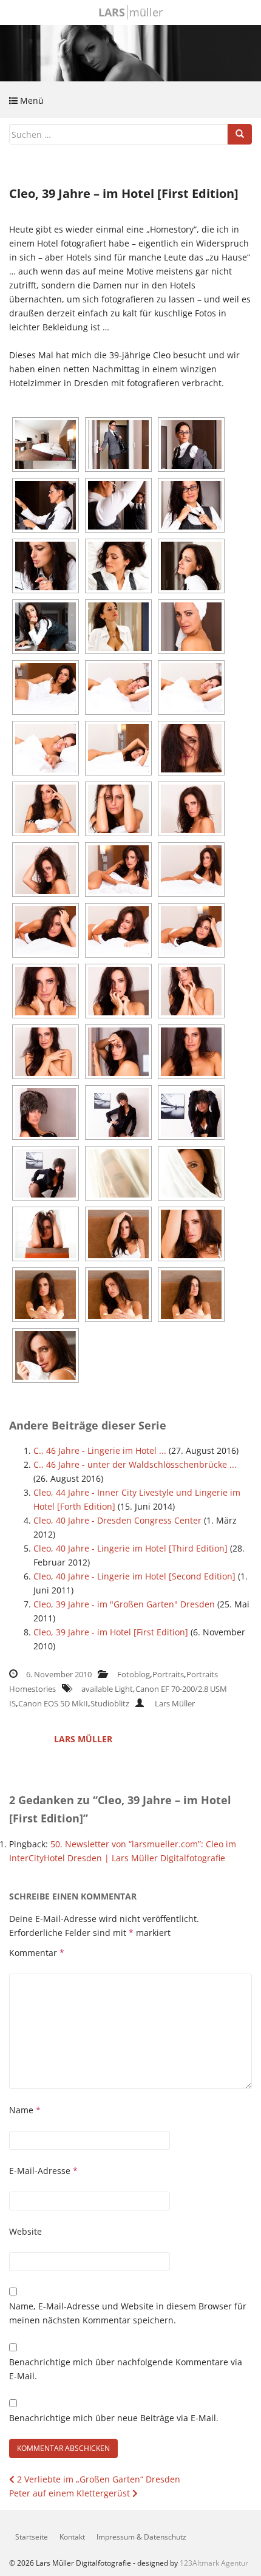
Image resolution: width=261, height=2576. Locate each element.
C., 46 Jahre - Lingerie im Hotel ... (100, 1450)
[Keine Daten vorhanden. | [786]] (46, 445)
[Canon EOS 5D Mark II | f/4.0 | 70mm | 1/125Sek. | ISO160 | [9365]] (46, 1355)
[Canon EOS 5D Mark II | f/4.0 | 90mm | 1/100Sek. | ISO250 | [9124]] (46, 687)
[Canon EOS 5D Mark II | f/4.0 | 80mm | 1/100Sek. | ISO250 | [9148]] (191, 687)
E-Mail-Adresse (43, 2171)
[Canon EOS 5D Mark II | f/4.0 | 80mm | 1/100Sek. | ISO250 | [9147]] (118, 687)
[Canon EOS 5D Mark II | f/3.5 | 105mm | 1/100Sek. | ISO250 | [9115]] (191, 627)
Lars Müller (175, 1703)
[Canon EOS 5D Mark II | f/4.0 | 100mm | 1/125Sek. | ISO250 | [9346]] (46, 1295)
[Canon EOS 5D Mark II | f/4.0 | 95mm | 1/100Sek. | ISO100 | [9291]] (118, 1173)
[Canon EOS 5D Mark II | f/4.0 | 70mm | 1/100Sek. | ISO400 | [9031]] (191, 505)
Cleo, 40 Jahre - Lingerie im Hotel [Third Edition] (130, 1548)
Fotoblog (134, 1674)
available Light (107, 1689)
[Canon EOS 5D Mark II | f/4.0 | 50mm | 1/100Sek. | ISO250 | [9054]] (118, 566)
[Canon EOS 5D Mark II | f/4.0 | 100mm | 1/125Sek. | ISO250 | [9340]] (118, 1234)
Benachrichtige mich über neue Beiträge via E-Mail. (114, 2418)
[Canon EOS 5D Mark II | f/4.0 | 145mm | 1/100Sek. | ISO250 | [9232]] (118, 1052)
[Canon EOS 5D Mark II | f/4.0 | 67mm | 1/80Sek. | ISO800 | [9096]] (118, 627)
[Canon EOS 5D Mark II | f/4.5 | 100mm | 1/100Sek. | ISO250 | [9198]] (191, 809)
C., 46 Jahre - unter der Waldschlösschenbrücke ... (135, 1464)
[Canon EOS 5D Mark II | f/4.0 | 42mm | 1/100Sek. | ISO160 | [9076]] (46, 627)
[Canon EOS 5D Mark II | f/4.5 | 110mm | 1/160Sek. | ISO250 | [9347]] (118, 1295)
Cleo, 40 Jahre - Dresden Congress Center (117, 1520)
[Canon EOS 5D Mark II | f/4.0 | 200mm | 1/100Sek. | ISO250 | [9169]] (191, 748)
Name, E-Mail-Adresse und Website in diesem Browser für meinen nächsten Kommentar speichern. (128, 2313)
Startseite (32, 2537)
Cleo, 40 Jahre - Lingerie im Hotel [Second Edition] (134, 1576)
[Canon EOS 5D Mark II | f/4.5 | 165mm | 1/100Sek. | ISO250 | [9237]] (191, 1052)
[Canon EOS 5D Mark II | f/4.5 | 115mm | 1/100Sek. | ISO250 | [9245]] (46, 1113)
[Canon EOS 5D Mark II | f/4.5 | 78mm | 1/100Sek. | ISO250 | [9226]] (46, 1052)
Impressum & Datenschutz (141, 2537)
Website (25, 2231)
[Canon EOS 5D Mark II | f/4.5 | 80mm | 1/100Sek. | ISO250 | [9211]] (191, 870)
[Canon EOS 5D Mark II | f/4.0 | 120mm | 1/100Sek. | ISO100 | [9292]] (191, 1173)
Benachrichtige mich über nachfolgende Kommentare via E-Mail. (126, 2369)
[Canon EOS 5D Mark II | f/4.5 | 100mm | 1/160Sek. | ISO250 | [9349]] (191, 1295)
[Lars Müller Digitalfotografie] (130, 52)
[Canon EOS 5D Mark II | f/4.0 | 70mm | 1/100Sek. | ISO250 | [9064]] (191, 566)
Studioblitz (110, 1703)
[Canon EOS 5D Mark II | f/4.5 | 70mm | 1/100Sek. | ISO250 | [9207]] (118, 870)
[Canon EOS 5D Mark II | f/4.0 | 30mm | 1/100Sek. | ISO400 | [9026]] (118, 505)
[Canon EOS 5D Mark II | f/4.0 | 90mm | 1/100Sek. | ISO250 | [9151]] (46, 748)
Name (25, 2110)
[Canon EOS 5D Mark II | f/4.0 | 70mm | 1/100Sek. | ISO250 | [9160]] (118, 748)
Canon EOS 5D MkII (53, 1703)
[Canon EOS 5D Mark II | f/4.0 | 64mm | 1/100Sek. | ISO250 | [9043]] (46, 566)
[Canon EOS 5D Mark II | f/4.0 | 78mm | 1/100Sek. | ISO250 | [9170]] (46, 809)
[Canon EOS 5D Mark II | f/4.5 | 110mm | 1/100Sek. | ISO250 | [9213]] (118, 930)
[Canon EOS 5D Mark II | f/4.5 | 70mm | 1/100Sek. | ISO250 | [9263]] (191, 1113)
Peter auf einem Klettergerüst (71, 2493)
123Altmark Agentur (214, 2563)
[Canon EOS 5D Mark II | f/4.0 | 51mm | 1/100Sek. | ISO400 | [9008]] (46, 505)
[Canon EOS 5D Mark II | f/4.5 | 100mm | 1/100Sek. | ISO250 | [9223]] (118, 991)
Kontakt (72, 2537)
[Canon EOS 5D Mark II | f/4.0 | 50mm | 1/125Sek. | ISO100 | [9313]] (46, 1234)
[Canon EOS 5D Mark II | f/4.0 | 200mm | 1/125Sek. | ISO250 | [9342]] (191, 1234)
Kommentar (37, 1953)
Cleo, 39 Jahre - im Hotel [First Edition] (111, 1632)
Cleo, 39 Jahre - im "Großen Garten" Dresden (124, 1604)
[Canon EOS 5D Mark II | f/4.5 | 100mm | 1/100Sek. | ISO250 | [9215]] (191, 930)
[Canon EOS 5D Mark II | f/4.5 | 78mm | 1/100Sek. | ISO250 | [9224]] (191, 991)
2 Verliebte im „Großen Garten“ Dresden (97, 2479)
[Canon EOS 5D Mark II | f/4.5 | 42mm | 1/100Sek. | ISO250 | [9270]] (46, 1173)
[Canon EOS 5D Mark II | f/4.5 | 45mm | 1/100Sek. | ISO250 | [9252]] (118, 1113)
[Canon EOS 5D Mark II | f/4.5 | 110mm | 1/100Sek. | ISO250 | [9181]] (118, 809)
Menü (31, 101)
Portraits (168, 1674)
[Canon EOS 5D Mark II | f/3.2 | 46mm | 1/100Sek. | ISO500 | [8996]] (118, 445)
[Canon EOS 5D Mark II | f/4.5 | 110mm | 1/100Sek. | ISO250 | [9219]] (46, 991)
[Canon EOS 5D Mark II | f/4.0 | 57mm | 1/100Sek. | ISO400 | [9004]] (191, 445)
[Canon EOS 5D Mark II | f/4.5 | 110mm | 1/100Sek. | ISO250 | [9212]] (46, 930)
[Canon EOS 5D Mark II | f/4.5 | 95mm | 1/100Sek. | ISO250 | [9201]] (46, 870)
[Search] (240, 134)
